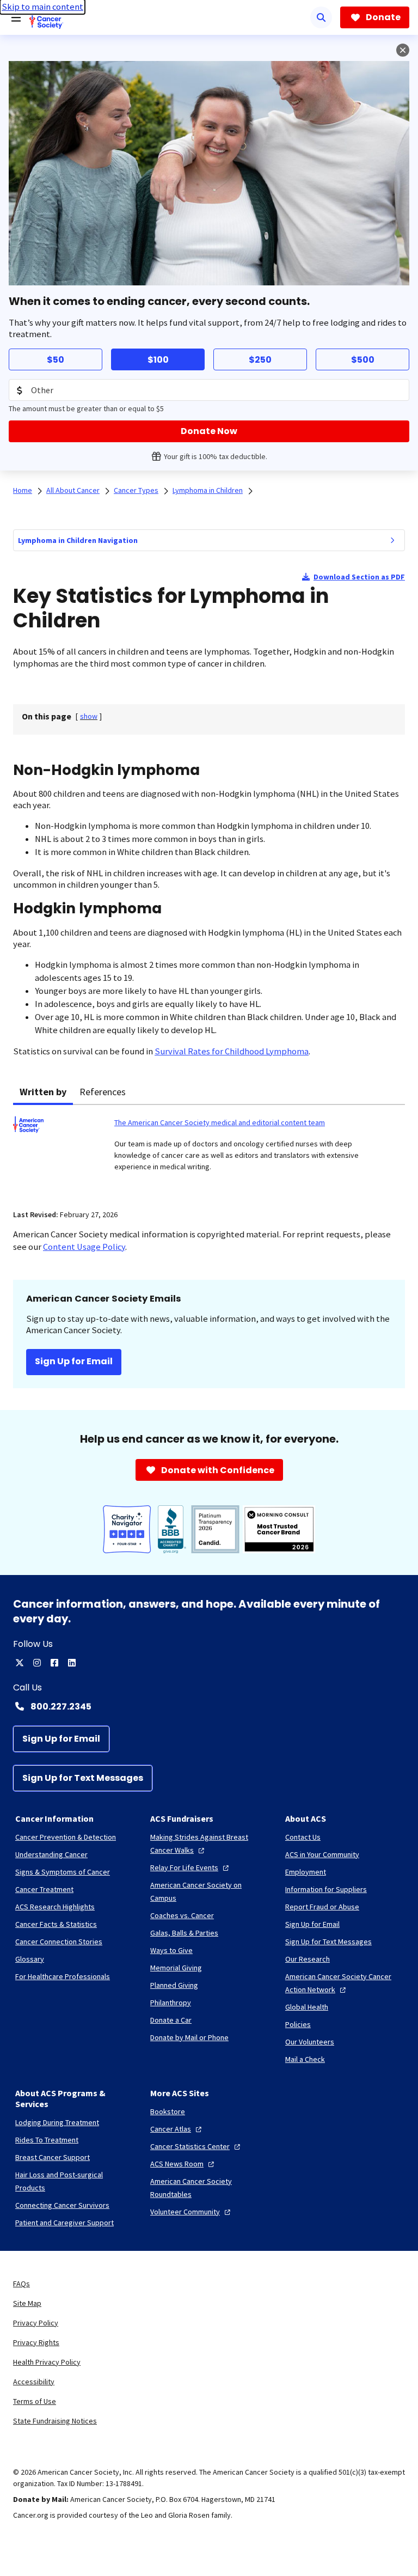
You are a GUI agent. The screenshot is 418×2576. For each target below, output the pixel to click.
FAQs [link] (21, 2284)
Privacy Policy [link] (36, 2323)
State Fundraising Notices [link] (55, 2421)
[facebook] (54, 1663)
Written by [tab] (43, 1092)
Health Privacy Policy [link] (47, 2362)
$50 (56, 360)
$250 (260, 360)
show (89, 716)
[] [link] (89, 716)
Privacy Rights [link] (36, 2342)
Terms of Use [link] (35, 2401)
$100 (158, 360)
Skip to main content (42, 7)
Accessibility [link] (34, 2382)
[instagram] (37, 1663)
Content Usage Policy (84, 1247)
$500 (363, 360)
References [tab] (103, 1092)
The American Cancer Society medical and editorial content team (220, 1122)
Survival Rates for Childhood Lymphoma (232, 1051)
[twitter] (20, 1663)
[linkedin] (72, 1663)
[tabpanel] (209, 1150)
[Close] (403, 50)
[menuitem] (392, 540)
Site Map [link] (27, 2303)
